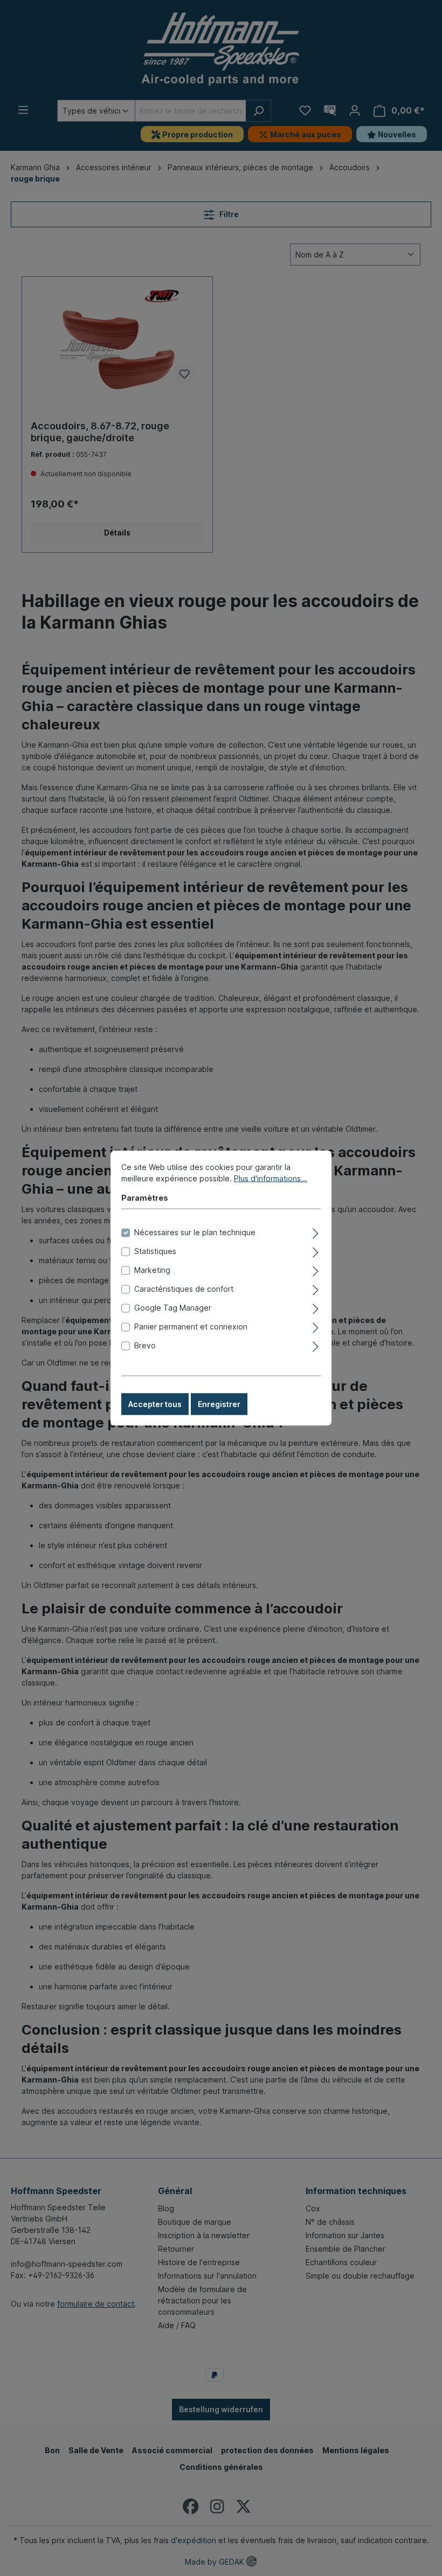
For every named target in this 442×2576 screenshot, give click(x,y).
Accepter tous (155, 1404)
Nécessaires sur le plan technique (195, 1232)
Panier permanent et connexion (191, 1327)
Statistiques (155, 1251)
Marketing (152, 1270)
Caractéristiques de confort (184, 1289)
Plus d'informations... (271, 1178)
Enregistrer (219, 1404)
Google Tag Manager (173, 1308)
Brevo (145, 1345)
